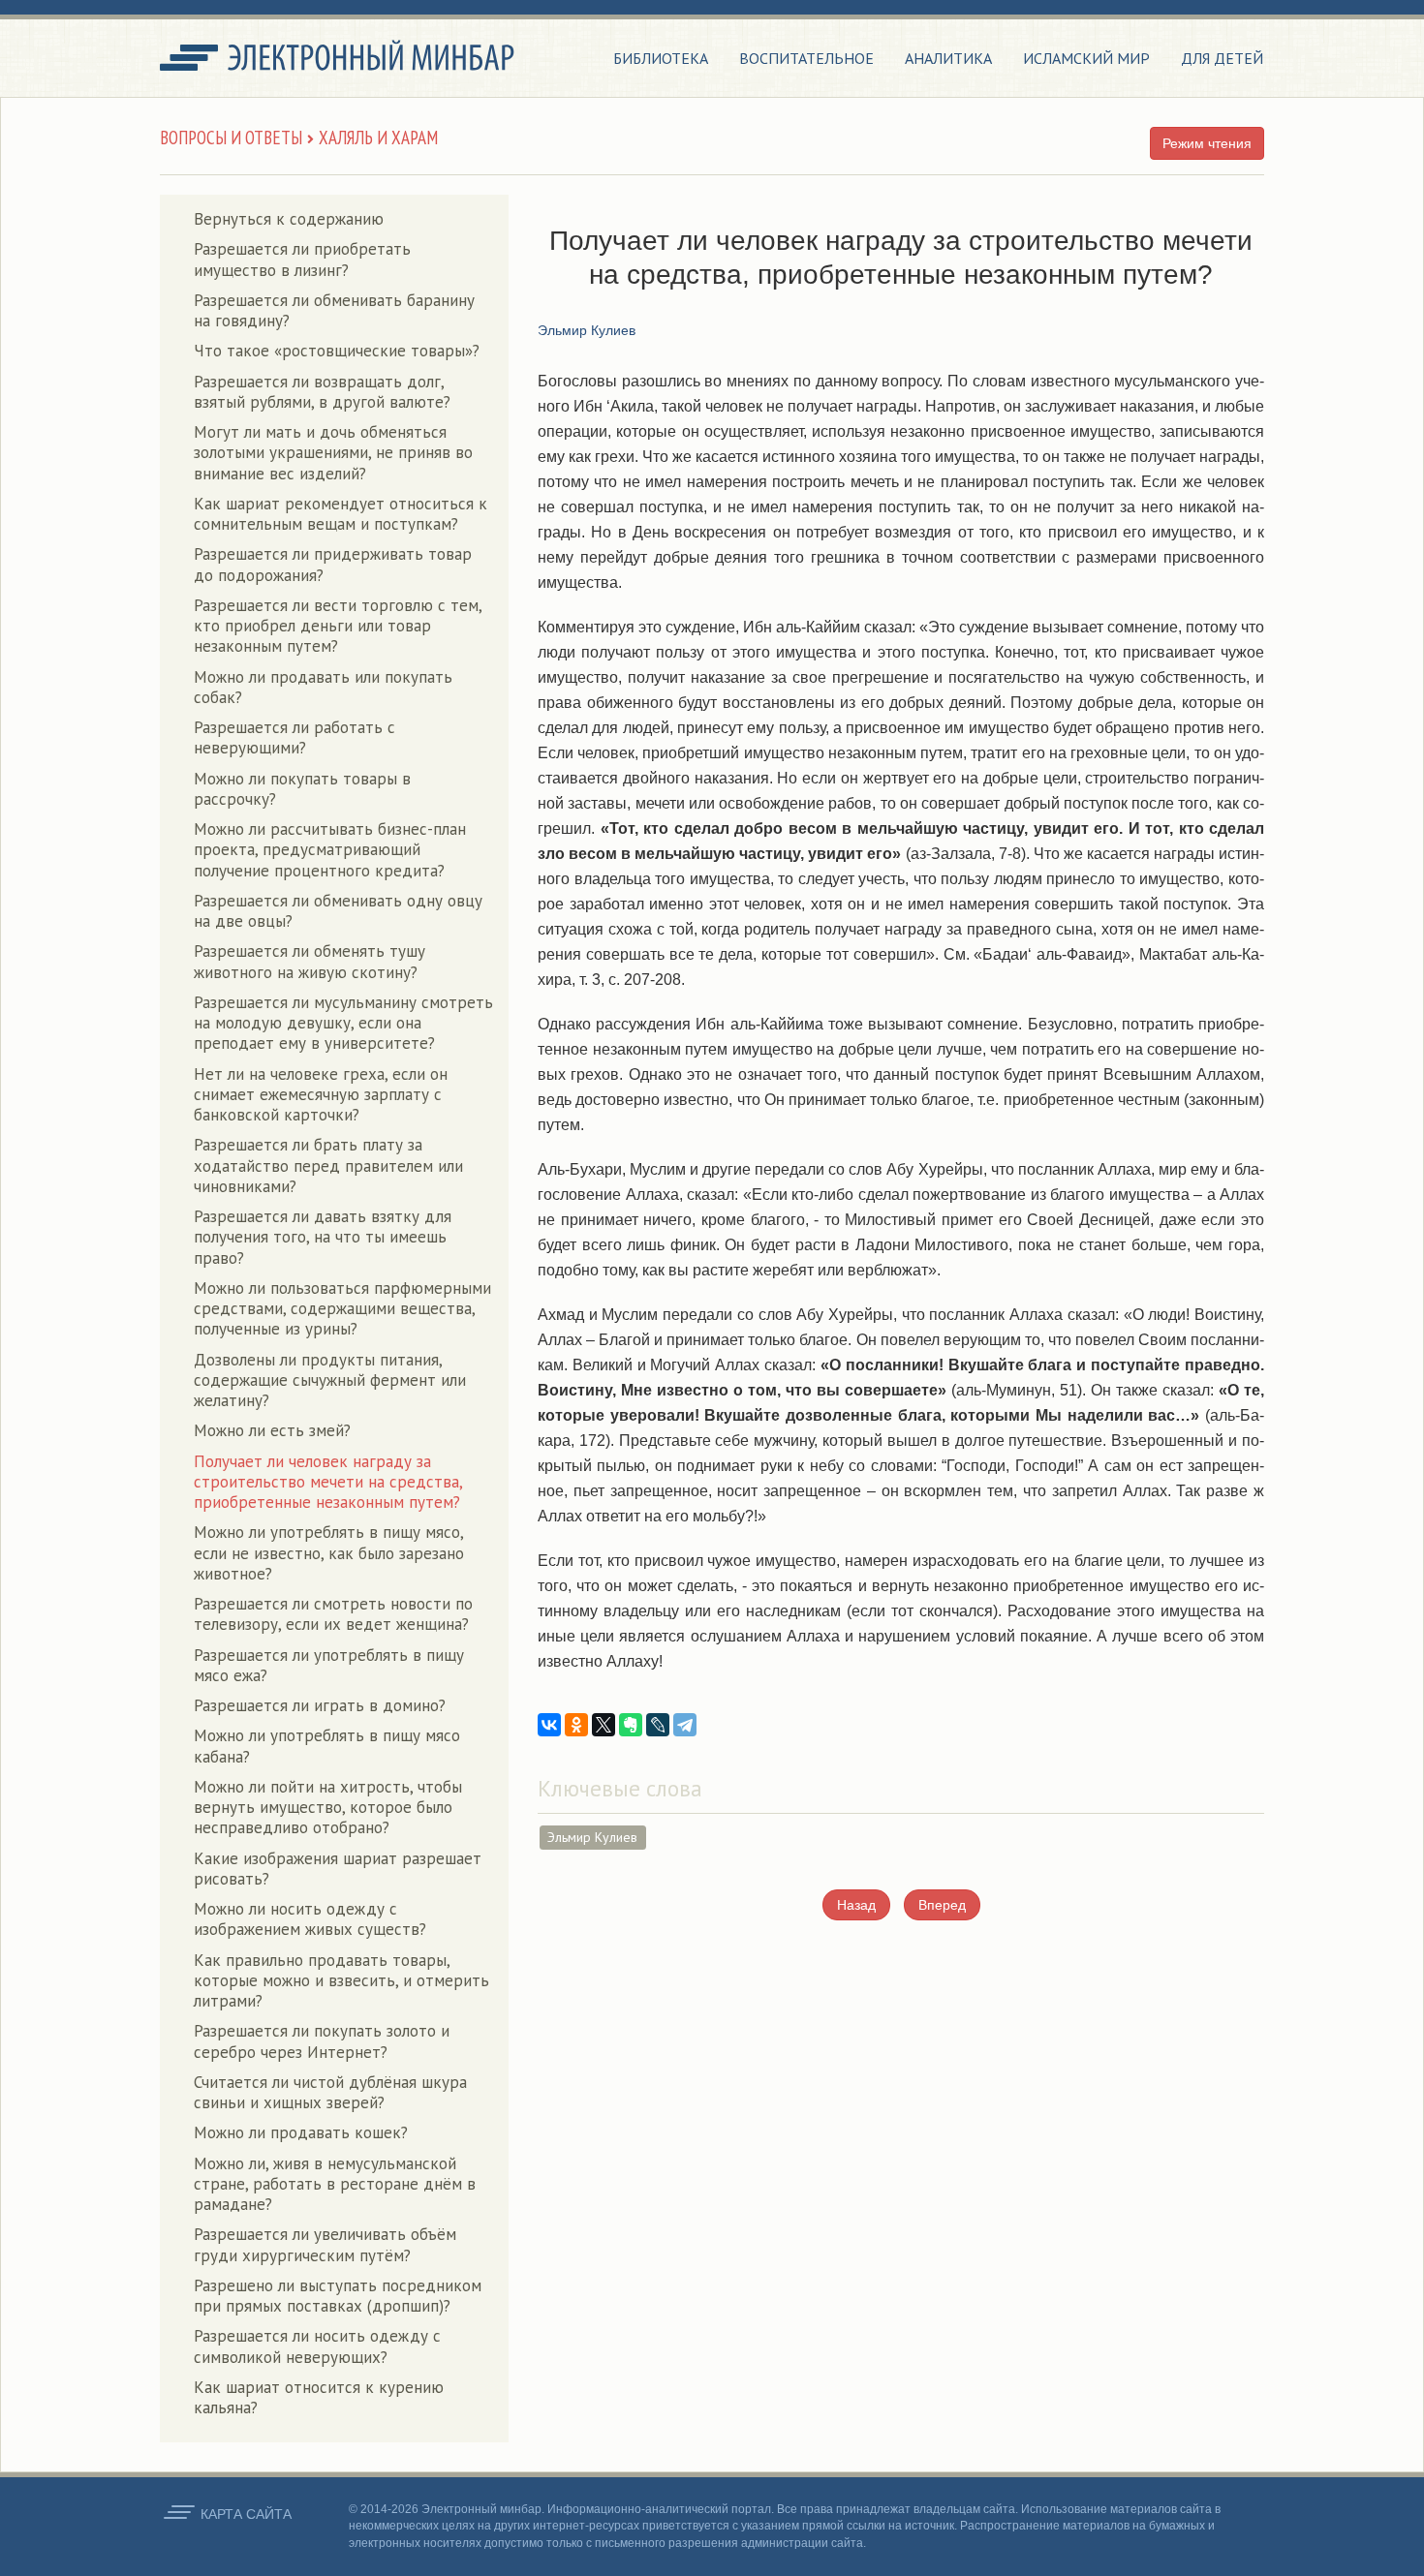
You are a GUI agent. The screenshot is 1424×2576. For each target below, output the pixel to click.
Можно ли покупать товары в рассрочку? (302, 789)
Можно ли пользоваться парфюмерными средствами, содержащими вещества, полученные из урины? (342, 1309)
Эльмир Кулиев (592, 1837)
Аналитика (948, 58)
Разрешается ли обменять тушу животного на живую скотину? (310, 961)
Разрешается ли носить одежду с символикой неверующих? (317, 2346)
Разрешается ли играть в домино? (320, 1705)
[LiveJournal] (658, 1725)
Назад (856, 1905)
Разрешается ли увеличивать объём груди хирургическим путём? (325, 2244)
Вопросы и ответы (231, 138)
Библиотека (661, 58)
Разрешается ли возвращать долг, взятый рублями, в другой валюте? (322, 392)
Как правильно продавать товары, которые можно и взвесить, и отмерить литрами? (341, 1981)
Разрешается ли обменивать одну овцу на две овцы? (338, 911)
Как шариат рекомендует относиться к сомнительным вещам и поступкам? (341, 514)
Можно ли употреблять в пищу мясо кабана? (327, 1746)
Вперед (942, 1905)
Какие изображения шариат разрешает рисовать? (338, 1869)
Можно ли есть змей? (272, 1430)
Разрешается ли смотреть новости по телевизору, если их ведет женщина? (333, 1614)
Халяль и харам (378, 138)
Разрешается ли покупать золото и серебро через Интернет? (322, 2041)
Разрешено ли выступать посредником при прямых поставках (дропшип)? (338, 2296)
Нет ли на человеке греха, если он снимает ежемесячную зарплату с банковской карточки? (321, 1095)
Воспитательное (806, 58)
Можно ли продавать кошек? (301, 2132)
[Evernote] (631, 1725)
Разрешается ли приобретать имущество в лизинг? (302, 259)
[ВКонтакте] (549, 1725)
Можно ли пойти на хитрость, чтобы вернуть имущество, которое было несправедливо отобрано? (328, 1808)
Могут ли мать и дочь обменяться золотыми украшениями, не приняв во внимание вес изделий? (333, 453)
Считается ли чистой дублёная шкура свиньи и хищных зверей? (330, 2092)
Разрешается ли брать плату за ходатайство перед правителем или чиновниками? (328, 1165)
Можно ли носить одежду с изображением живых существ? (310, 1919)
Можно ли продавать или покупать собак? (323, 687)
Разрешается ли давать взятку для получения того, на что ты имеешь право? (323, 1237)
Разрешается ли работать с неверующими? (294, 737)
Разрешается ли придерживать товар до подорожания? (333, 564)
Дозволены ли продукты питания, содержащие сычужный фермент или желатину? (330, 1380)
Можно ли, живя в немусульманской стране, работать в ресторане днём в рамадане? (335, 2184)
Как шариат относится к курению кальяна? (319, 2397)
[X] (604, 1725)
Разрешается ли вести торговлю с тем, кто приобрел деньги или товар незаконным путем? (338, 626)
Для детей (1222, 58)
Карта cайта (246, 2514)
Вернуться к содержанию (289, 219)
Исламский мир (1086, 58)
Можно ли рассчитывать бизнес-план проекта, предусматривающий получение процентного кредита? (330, 850)
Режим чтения (1207, 143)
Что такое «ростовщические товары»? (337, 351)
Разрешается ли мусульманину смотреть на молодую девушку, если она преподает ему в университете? (343, 1023)
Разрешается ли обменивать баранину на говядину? (334, 310)
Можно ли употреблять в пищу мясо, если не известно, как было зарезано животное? (329, 1553)
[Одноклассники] (576, 1725)
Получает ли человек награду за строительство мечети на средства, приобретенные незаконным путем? (328, 1482)
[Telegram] (685, 1725)
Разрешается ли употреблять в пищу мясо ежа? (329, 1665)
